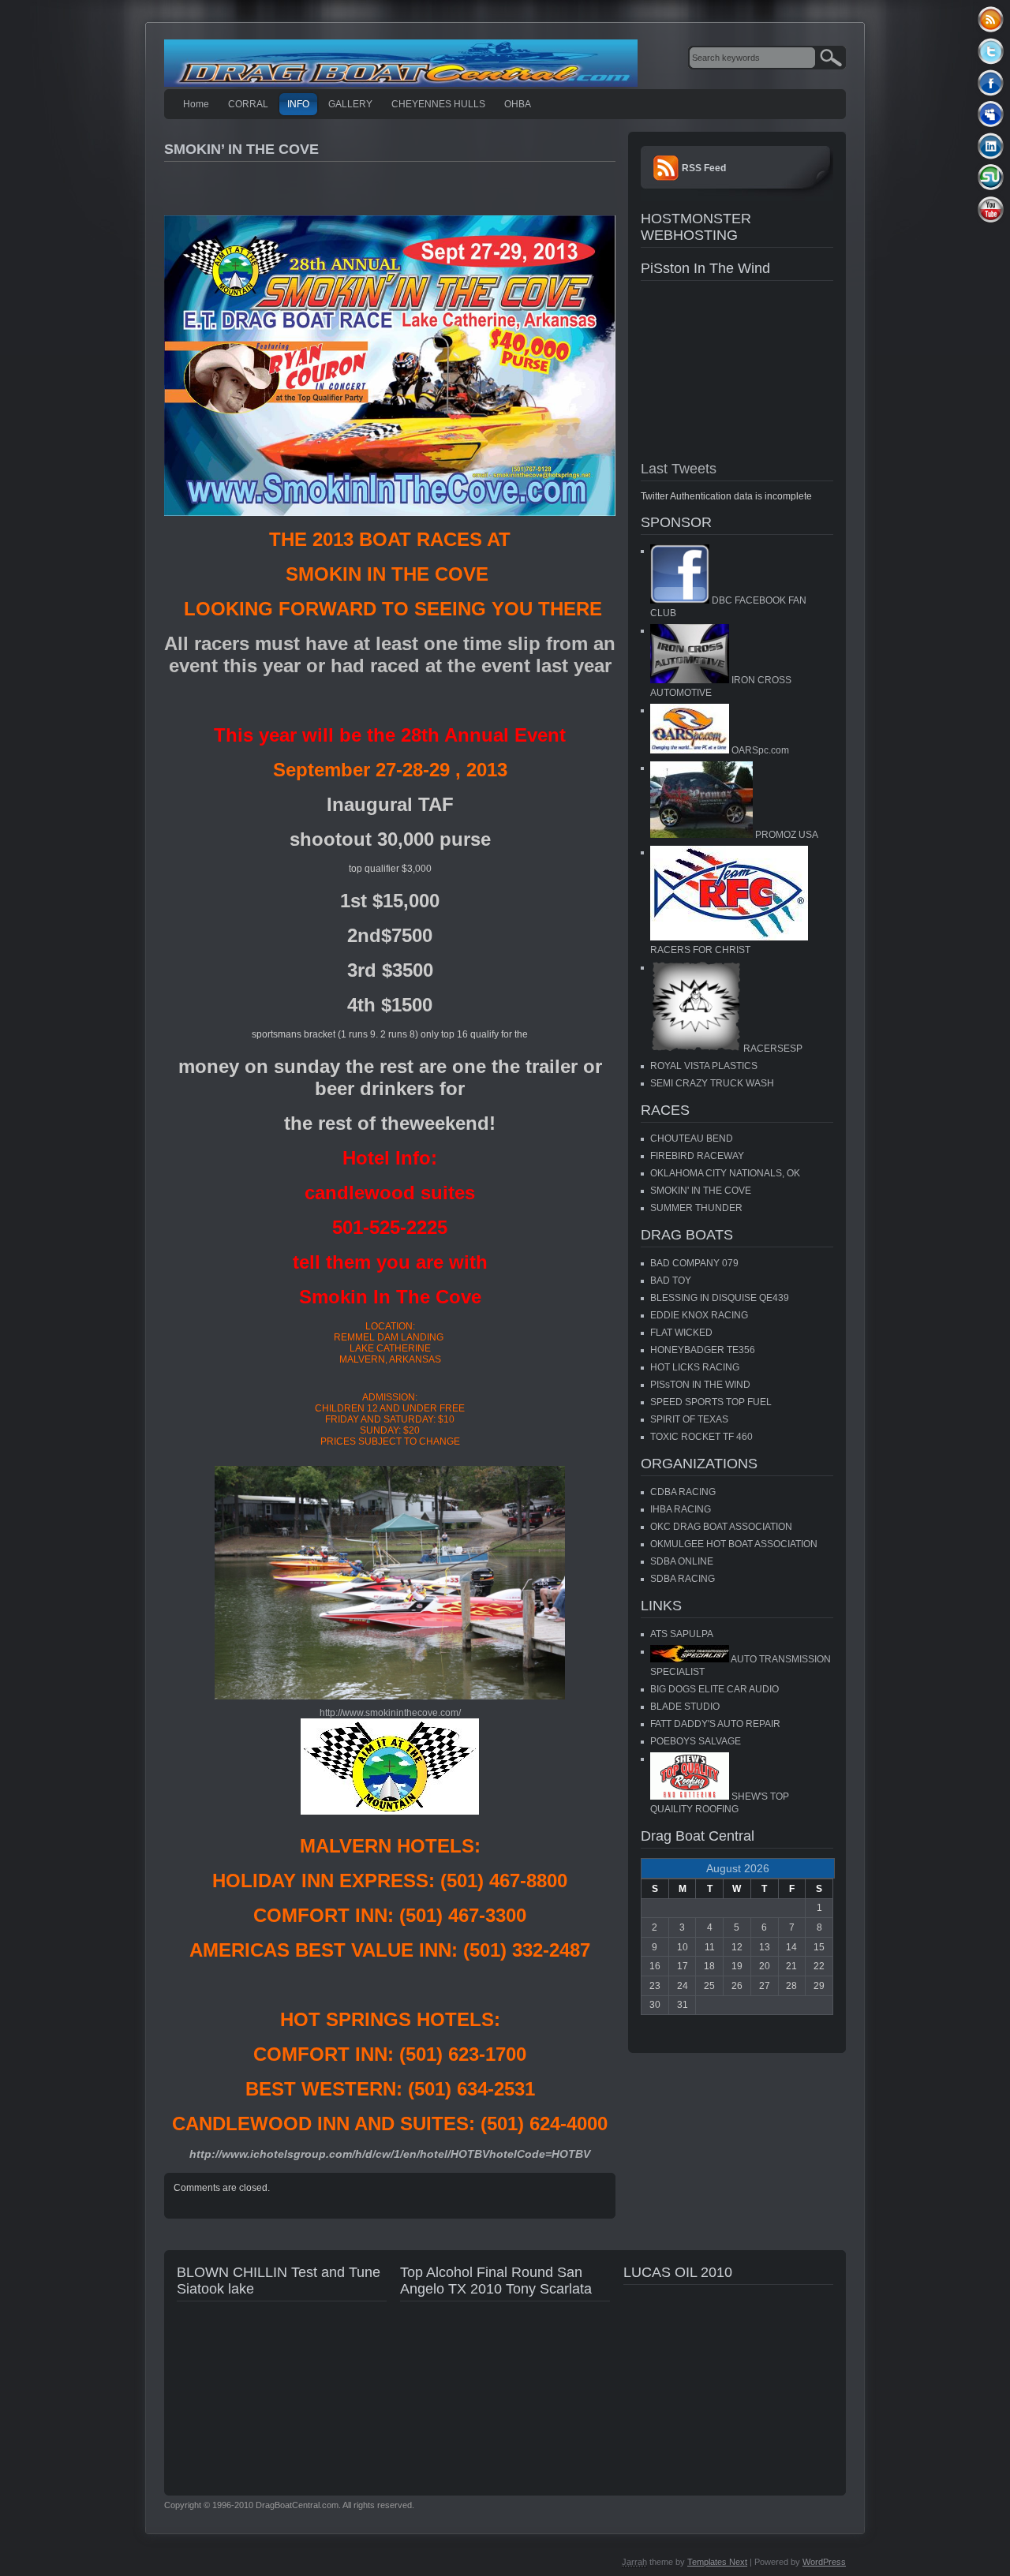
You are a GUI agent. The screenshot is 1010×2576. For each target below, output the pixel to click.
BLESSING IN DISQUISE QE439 (720, 1298)
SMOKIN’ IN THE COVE (241, 149)
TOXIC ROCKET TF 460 (701, 1437)
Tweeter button (991, 51)
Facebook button (991, 82)
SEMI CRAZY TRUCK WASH (712, 1083)
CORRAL (248, 104)
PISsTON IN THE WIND (700, 1385)
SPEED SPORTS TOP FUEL (711, 1402)
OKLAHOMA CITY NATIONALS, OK (725, 1173)
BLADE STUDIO (685, 1707)
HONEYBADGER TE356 (703, 1350)
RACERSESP (772, 1049)
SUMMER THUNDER (696, 1208)
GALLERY (350, 104)
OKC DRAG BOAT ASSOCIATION (721, 1527)
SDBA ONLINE (682, 1561)
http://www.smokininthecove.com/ (390, 1713)
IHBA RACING (681, 1509)
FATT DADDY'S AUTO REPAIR (715, 1724)
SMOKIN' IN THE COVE (701, 1191)
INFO (298, 104)
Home (196, 104)
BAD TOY (671, 1281)
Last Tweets (679, 469)
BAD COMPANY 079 (694, 1263)
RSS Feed (704, 168)
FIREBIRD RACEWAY (697, 1156)
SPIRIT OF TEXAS (689, 1419)
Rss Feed (991, 19)
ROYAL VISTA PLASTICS (704, 1066)
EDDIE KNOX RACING (699, 1315)
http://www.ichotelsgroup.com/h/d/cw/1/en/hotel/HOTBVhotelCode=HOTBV (390, 2154)
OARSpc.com (759, 750)
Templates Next (717, 2562)
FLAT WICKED (681, 1333)
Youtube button (991, 209)
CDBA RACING (683, 1492)
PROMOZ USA (786, 835)
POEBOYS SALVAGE (696, 1741)
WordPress (824, 2562)
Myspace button (991, 114)
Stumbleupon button (991, 177)
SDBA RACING (683, 1579)
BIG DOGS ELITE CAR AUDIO (714, 1689)
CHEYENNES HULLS (438, 104)
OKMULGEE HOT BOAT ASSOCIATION (734, 1544)
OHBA (518, 104)
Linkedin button (991, 146)
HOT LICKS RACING (695, 1367)
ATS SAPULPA (682, 1634)
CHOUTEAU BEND (692, 1138)
